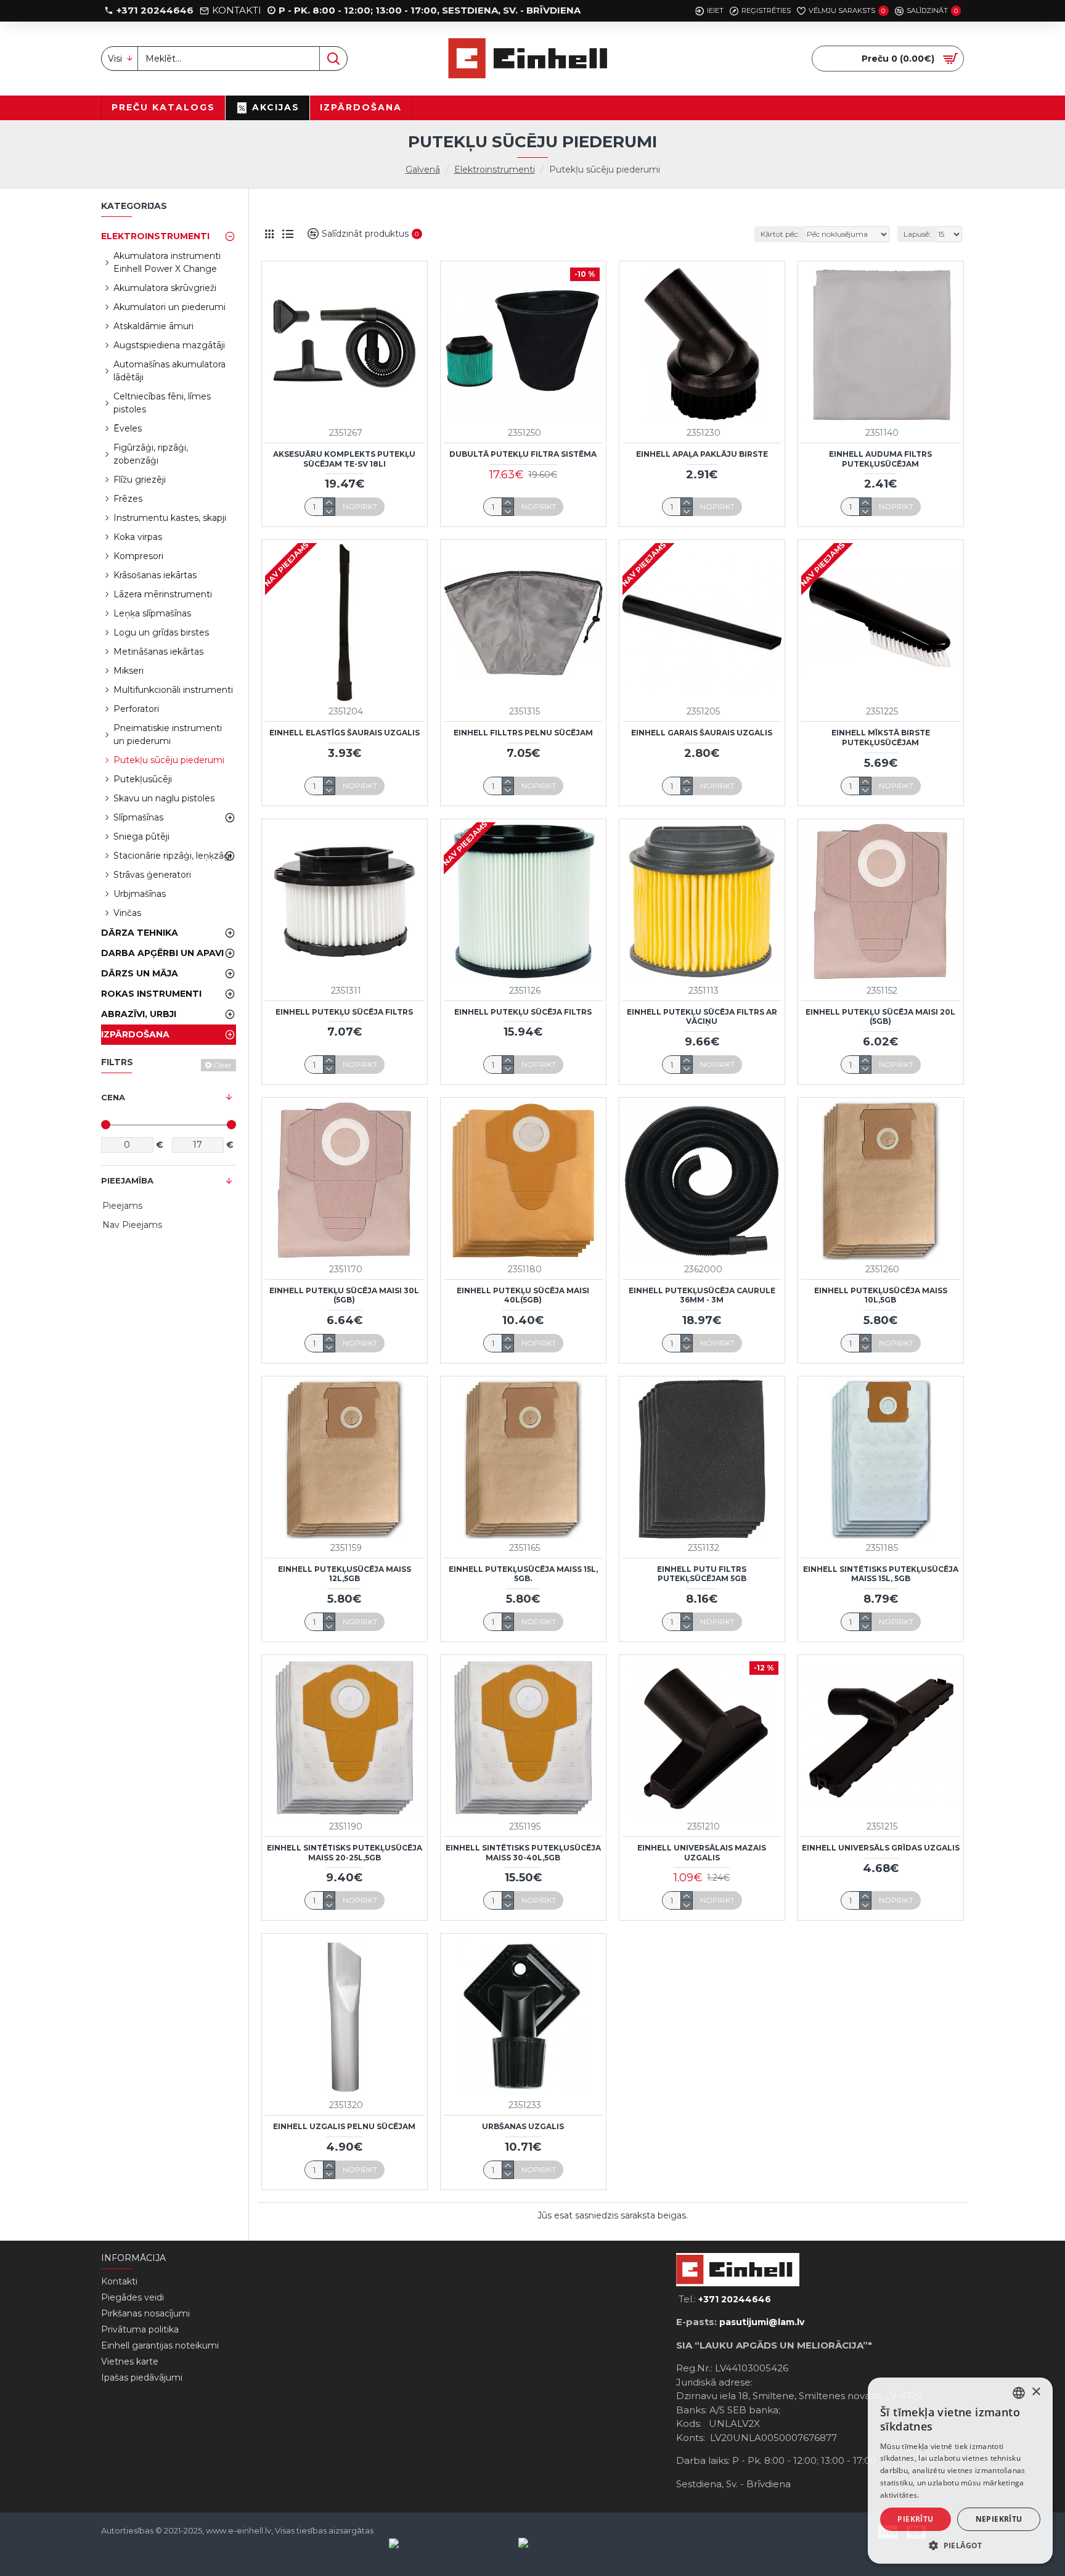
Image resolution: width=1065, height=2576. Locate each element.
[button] (960, 2545)
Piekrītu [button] (915, 2519)
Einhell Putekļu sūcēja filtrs (344, 1012)
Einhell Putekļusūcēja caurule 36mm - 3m (702, 1295)
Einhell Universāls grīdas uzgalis (881, 1848)
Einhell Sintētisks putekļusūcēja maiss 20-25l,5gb (345, 1853)
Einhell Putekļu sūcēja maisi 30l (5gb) (344, 1295)
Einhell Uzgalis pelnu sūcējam (344, 2126)
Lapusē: (917, 234)
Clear (222, 1065)
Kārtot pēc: (780, 234)
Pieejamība (127, 1180)
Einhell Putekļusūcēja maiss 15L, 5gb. (523, 1574)
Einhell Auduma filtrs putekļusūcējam (880, 459)
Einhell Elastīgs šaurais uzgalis (345, 733)
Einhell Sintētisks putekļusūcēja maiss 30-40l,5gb (523, 1853)
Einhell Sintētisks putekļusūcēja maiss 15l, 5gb (881, 1574)
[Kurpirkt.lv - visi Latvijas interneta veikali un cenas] (583, 2551)
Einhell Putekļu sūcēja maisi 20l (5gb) (880, 1017)
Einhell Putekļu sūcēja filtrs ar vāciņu (702, 1017)
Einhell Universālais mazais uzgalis (702, 1853)
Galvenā (423, 170)
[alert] (960, 2471)
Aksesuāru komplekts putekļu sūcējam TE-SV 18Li (344, 459)
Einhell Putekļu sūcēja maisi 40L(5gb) (523, 1295)
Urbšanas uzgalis (523, 2126)
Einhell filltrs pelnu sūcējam (523, 733)
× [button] (1036, 2392)
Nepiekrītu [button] (999, 2519)
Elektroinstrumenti (495, 170)
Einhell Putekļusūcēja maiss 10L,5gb (881, 1295)
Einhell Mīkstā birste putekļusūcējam (881, 738)
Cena (113, 1097)
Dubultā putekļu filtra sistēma (523, 454)
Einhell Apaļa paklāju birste (702, 454)
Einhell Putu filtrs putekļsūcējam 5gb (702, 1574)
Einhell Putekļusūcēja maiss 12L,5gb (345, 1574)
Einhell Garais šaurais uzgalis (702, 733)
